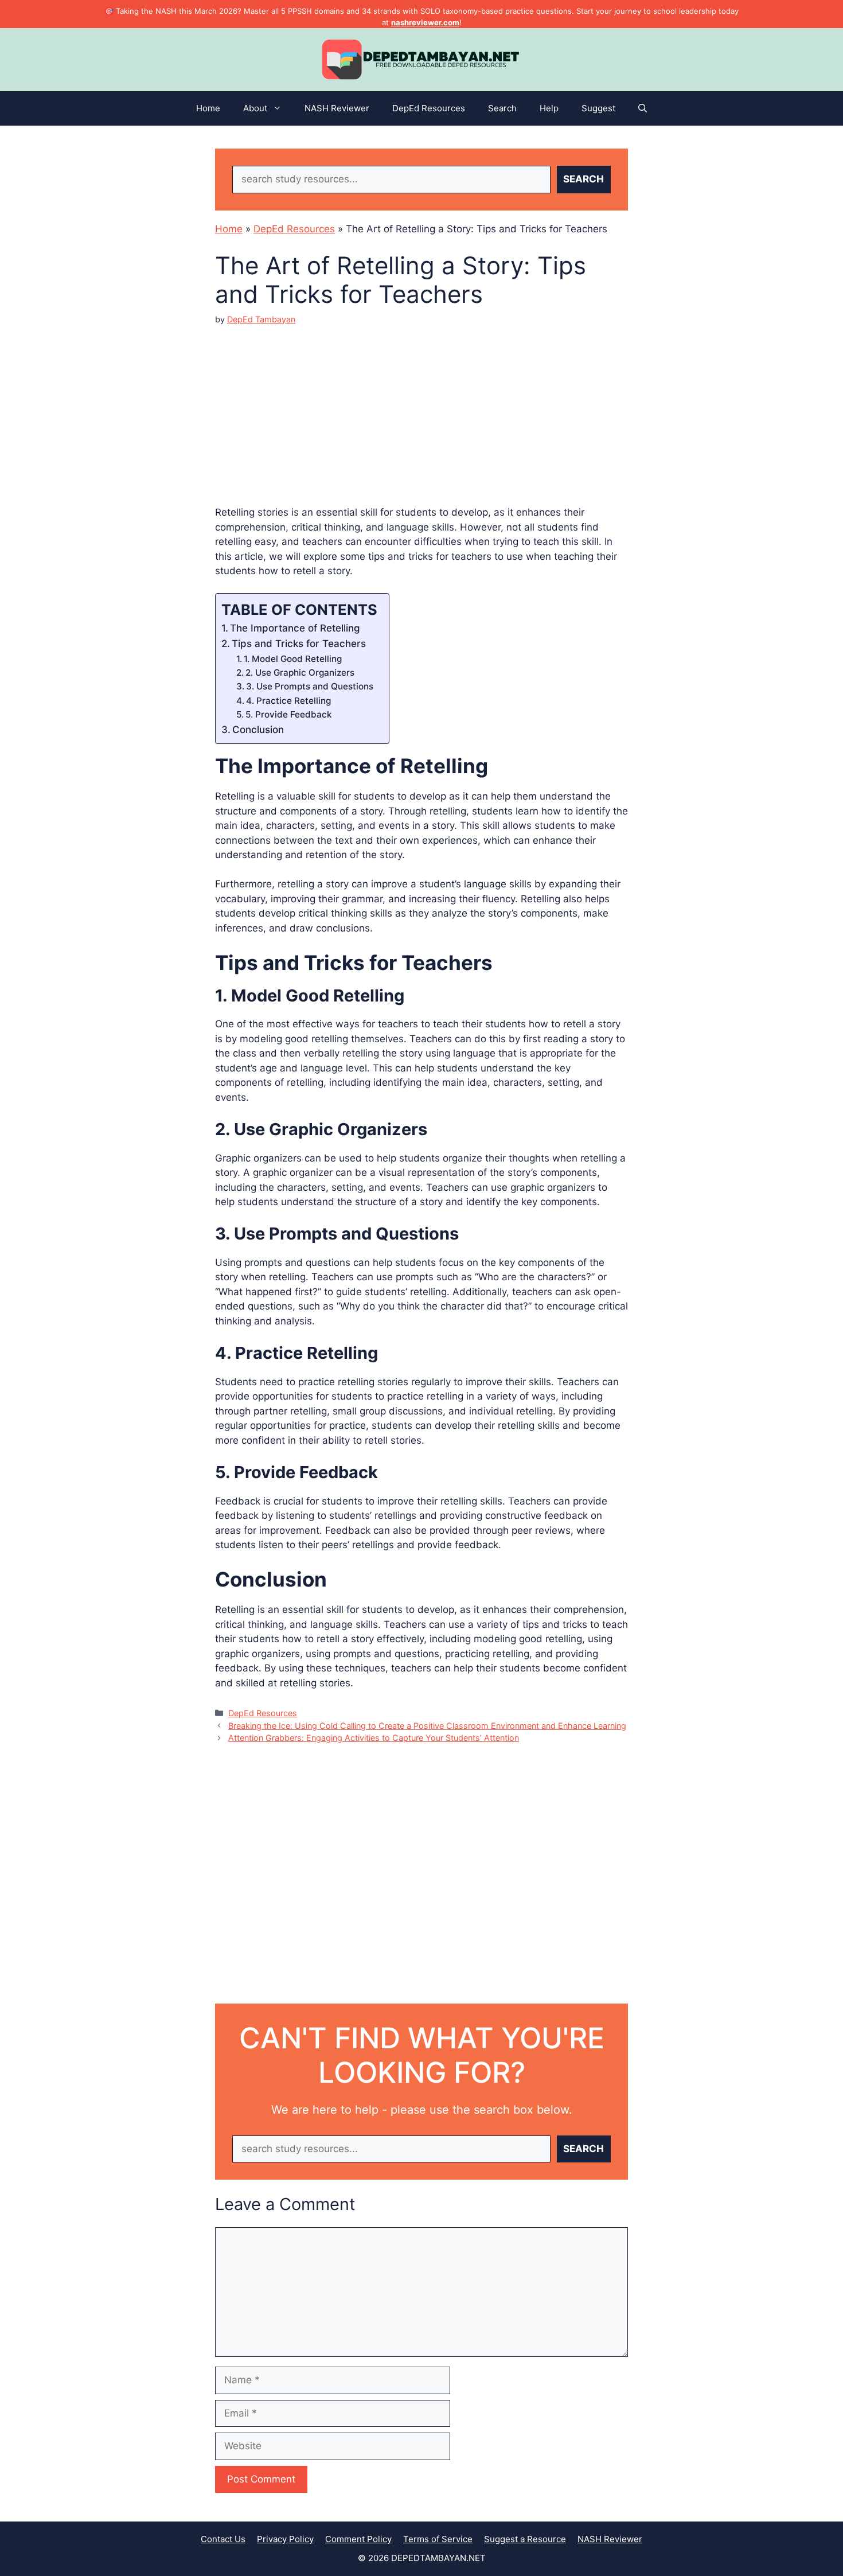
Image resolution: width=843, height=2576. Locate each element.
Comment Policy (358, 2539)
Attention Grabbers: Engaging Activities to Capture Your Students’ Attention (374, 1738)
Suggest (598, 108)
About (255, 108)
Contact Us (223, 2539)
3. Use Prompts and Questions (310, 686)
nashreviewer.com (425, 22)
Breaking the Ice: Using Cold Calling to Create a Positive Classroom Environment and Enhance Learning (427, 1726)
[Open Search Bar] (643, 108)
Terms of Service (438, 2539)
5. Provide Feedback (289, 714)
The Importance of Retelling (295, 628)
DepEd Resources (429, 108)
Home (208, 108)
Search (502, 108)
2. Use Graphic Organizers (300, 673)
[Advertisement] (421, 406)
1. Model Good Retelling (293, 659)
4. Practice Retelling (288, 701)
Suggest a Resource (525, 2539)
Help (549, 108)
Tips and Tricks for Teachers (299, 644)
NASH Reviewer (337, 108)
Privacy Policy (285, 2539)
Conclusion (258, 730)
